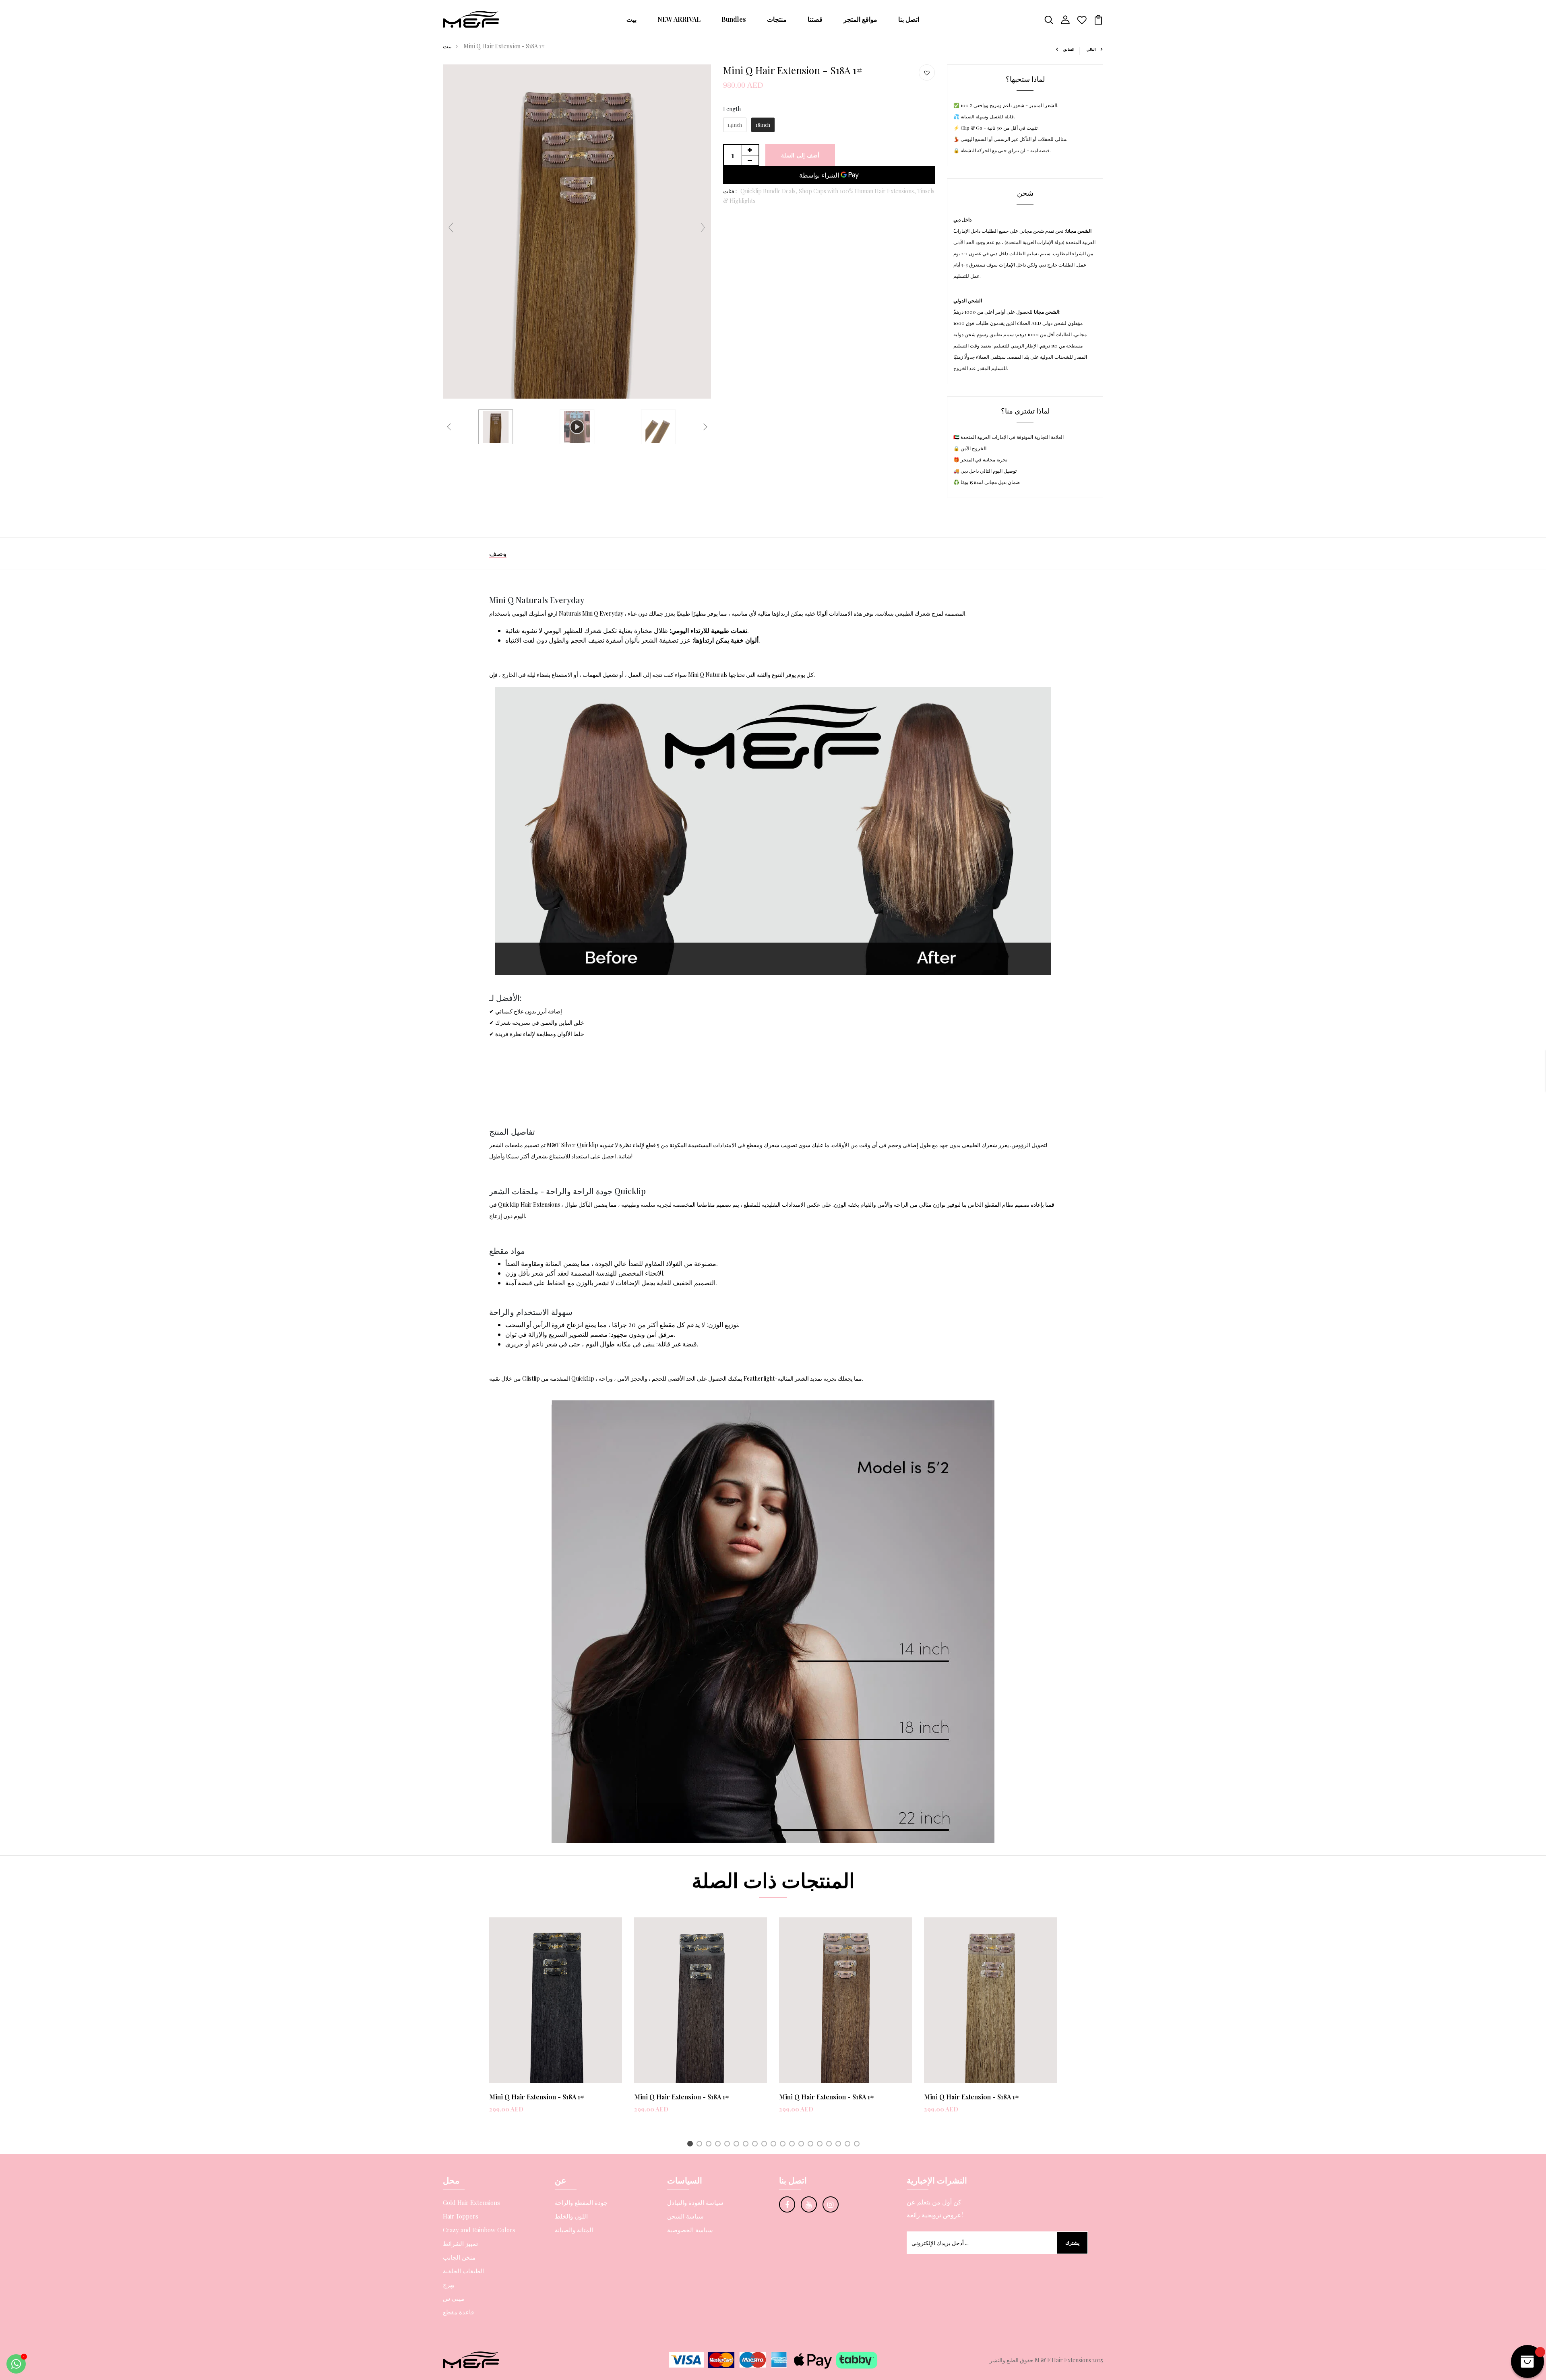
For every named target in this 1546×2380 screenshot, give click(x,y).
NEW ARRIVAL (679, 19)
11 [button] (784, 2145)
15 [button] (821, 2145)
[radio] (735, 125)
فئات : (730, 191)
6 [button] (738, 2145)
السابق (1069, 49)
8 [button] (756, 2145)
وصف (498, 553)
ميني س (454, 2298)
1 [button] (691, 2145)
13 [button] (803, 2145)
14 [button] (812, 2145)
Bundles (734, 19)
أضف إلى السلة (800, 155)
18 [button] (849, 2145)
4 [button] (719, 2145)
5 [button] (729, 2145)
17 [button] (840, 2145)
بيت (631, 19)
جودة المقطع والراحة (581, 2202)
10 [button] (775, 2145)
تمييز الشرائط (460, 2244)
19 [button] (858, 2145)
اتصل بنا (909, 19)
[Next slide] (703, 227)
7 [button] (747, 2145)
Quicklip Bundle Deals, (770, 191)
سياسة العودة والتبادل (695, 2202)
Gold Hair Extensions (471, 2202)
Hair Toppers (461, 2216)
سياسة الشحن (685, 2216)
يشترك (1072, 2243)
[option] (556, 2022)
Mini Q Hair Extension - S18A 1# (537, 2097)
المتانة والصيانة (574, 2230)
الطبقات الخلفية (463, 2271)
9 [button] (766, 2145)
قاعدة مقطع (458, 2312)
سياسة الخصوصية (690, 2230)
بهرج (449, 2285)
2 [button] (701, 2145)
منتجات (777, 19)
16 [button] (830, 2145)
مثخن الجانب (459, 2257)
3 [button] (710, 2145)
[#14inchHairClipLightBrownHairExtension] (496, 427)
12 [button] (793, 2145)
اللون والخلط (571, 2216)
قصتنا (815, 19)
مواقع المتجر (860, 19)
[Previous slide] (451, 227)
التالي (1091, 49)
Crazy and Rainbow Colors (479, 2230)
